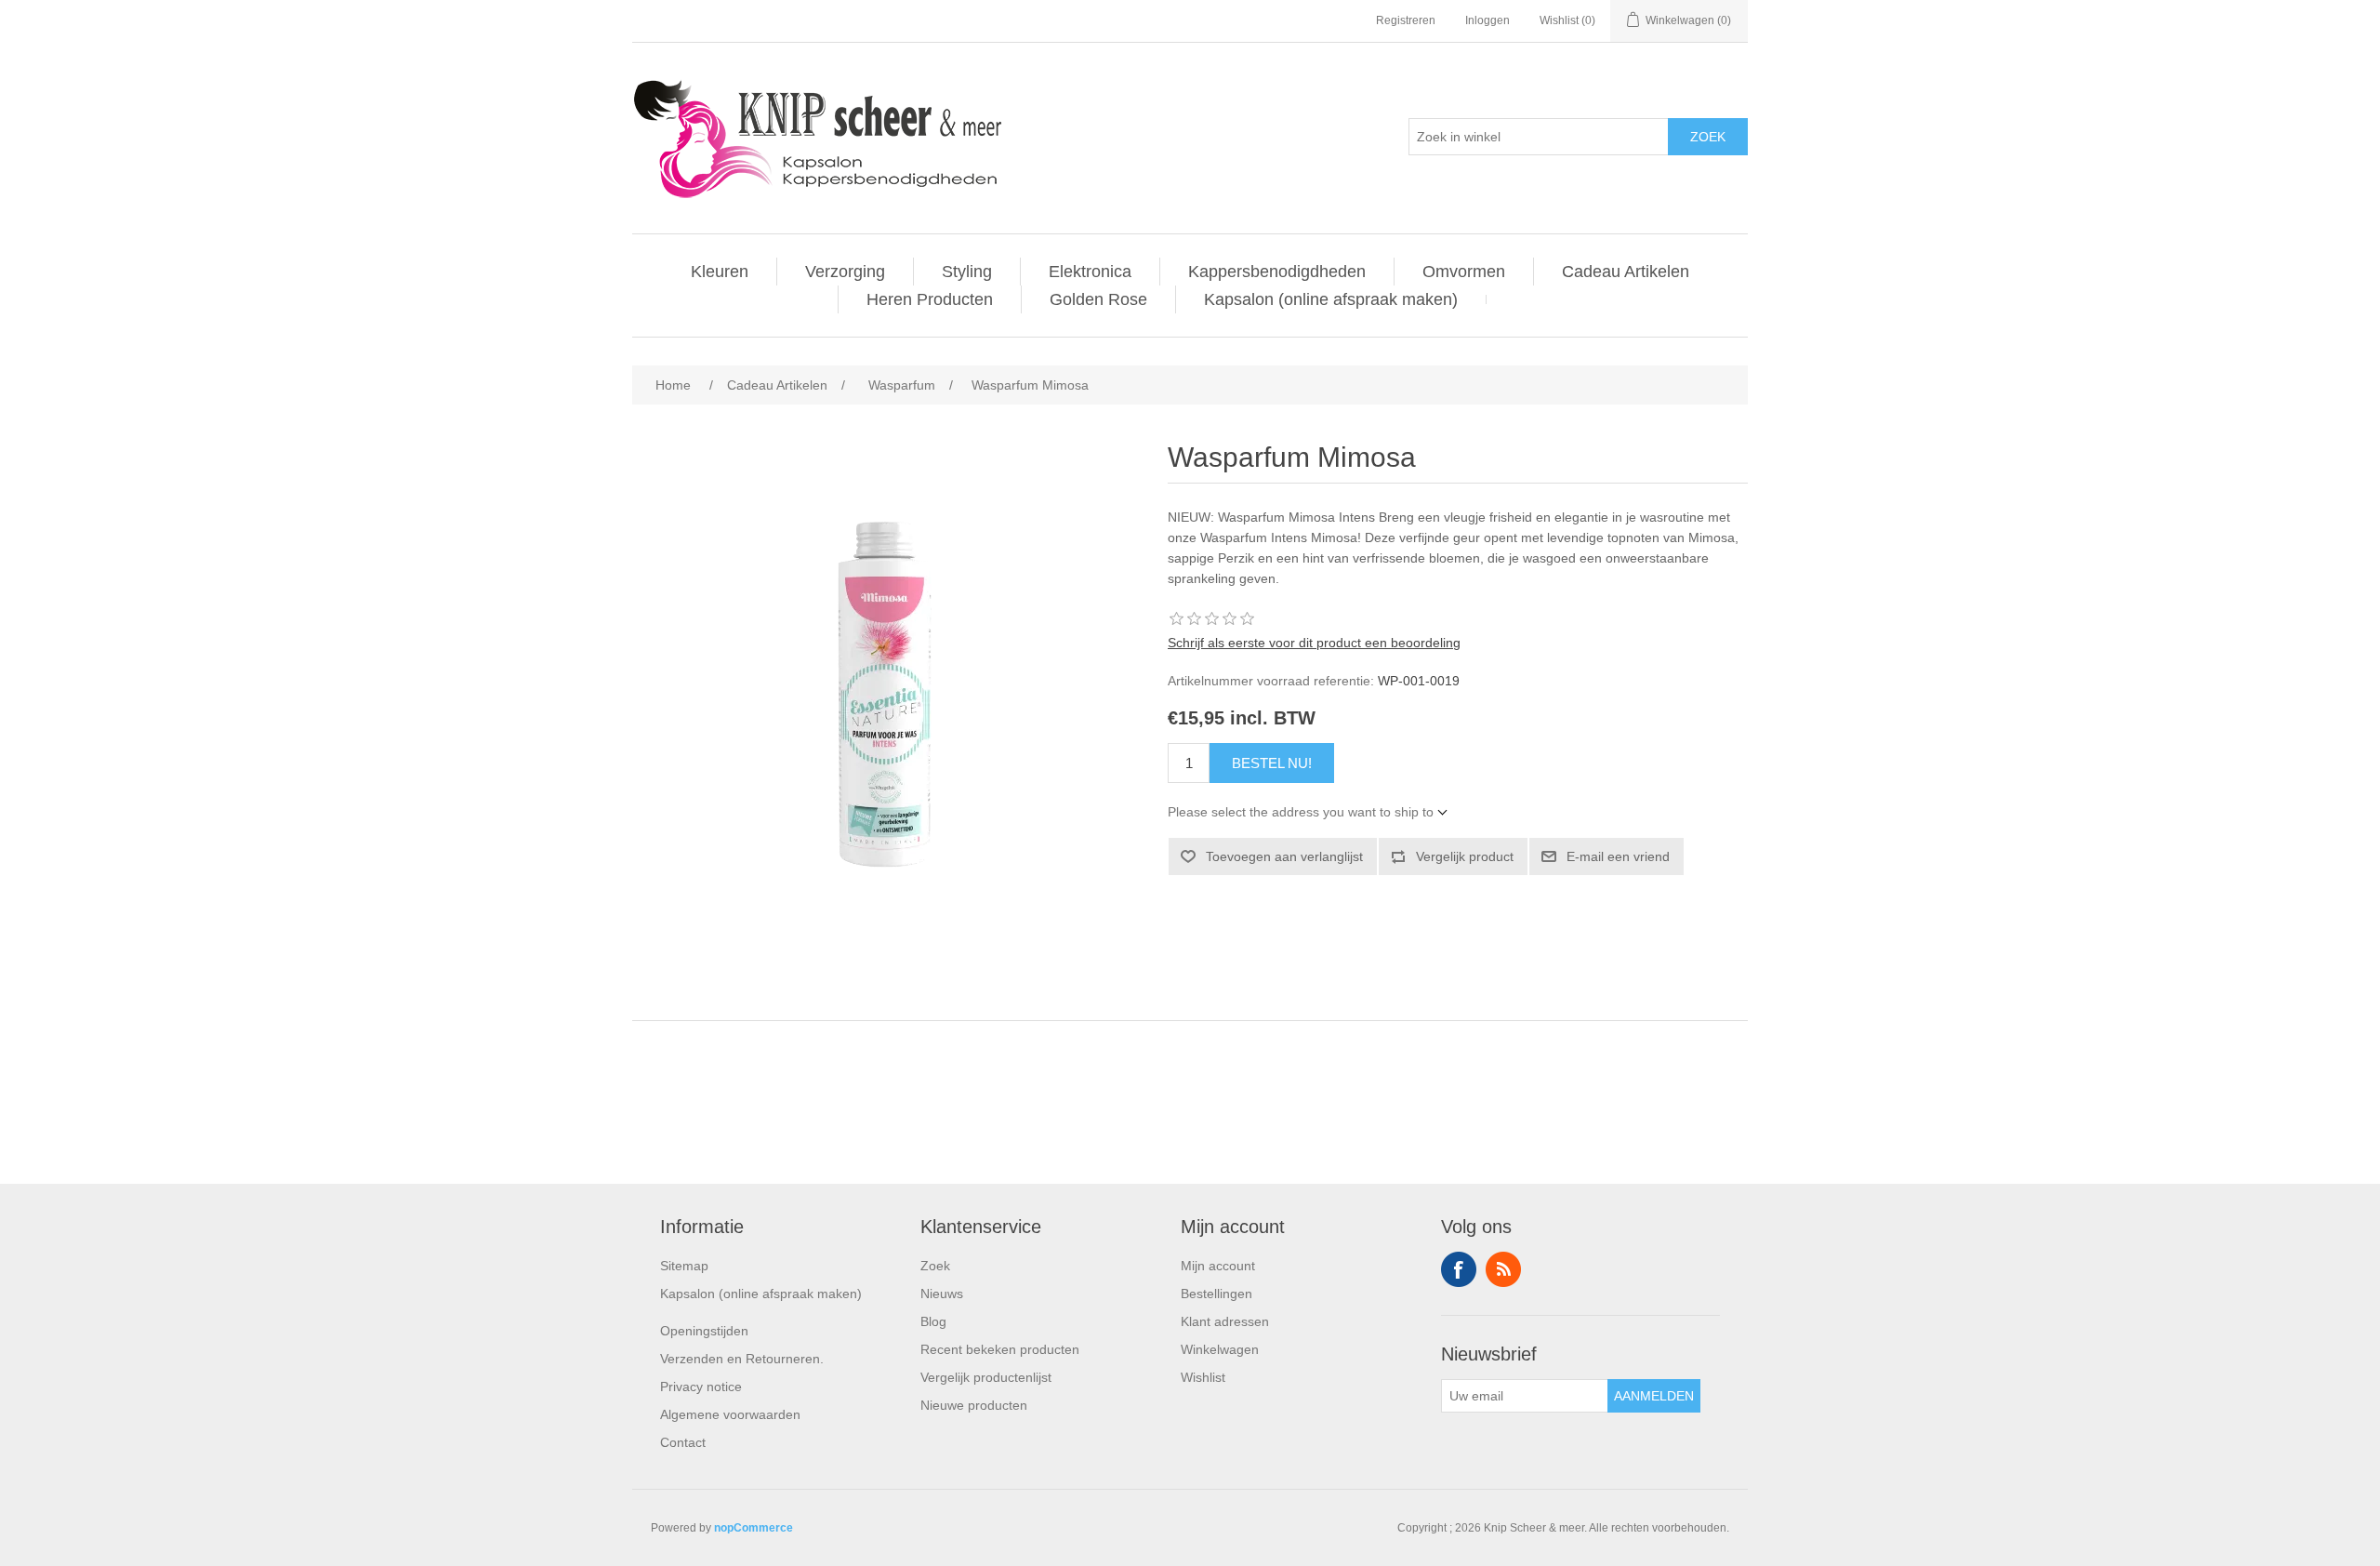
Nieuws (942, 1294)
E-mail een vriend (1618, 856)
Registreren (1406, 20)
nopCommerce (754, 1528)
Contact (683, 1442)
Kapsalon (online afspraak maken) (1331, 299)
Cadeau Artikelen (1626, 272)
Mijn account (1218, 1266)
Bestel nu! (1272, 763)
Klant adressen (1225, 1321)
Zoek (1708, 137)
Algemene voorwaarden (730, 1414)
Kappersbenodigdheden (1277, 272)
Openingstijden (704, 1331)
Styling (967, 272)
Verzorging (845, 272)
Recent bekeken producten (1000, 1349)
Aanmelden (1654, 1396)
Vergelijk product (1465, 856)
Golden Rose (1098, 299)
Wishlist (1203, 1377)
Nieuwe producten (974, 1405)
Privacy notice (701, 1387)
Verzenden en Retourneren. (742, 1359)
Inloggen (1487, 20)
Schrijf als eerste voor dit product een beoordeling (1314, 643)
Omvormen (1464, 272)
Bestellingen (1216, 1294)
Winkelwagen (1220, 1349)
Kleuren (720, 272)
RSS (1503, 1269)
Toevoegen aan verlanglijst (1284, 856)
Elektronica (1090, 272)
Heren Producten (930, 299)
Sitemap (684, 1266)
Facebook (1459, 1269)
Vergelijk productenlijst (986, 1377)
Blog (933, 1321)
